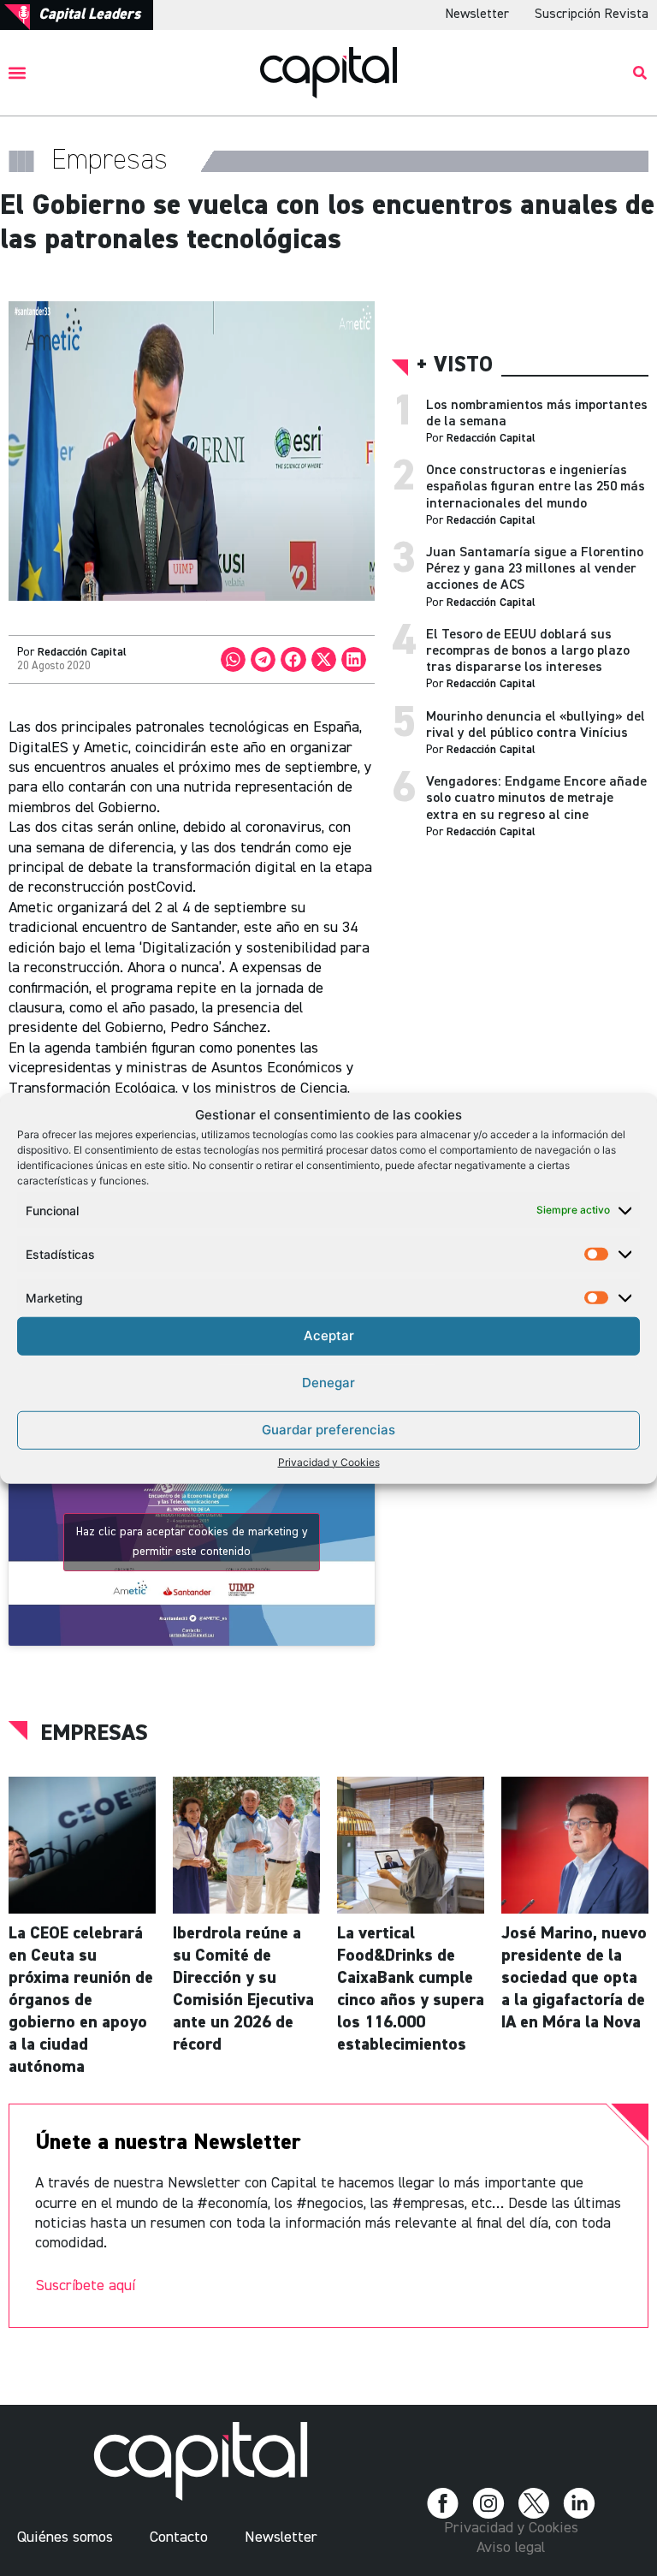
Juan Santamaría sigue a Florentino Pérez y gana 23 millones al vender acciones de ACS (535, 569)
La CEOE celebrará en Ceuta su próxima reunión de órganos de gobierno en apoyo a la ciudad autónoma (81, 2000)
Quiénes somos (65, 2537)
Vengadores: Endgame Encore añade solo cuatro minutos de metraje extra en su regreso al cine (536, 798)
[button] (18, 72)
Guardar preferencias (328, 1430)
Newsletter (477, 15)
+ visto (455, 366)
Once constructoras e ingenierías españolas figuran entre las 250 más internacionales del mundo (536, 487)
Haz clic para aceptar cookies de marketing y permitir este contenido (192, 1542)
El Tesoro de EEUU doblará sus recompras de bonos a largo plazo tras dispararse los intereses (528, 651)
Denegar (328, 1383)
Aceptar (329, 1335)
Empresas (94, 1734)
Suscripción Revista (592, 15)
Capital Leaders (89, 15)
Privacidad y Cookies (329, 1461)
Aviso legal (511, 2548)
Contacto (179, 2537)
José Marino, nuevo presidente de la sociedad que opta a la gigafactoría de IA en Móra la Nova (574, 1978)
